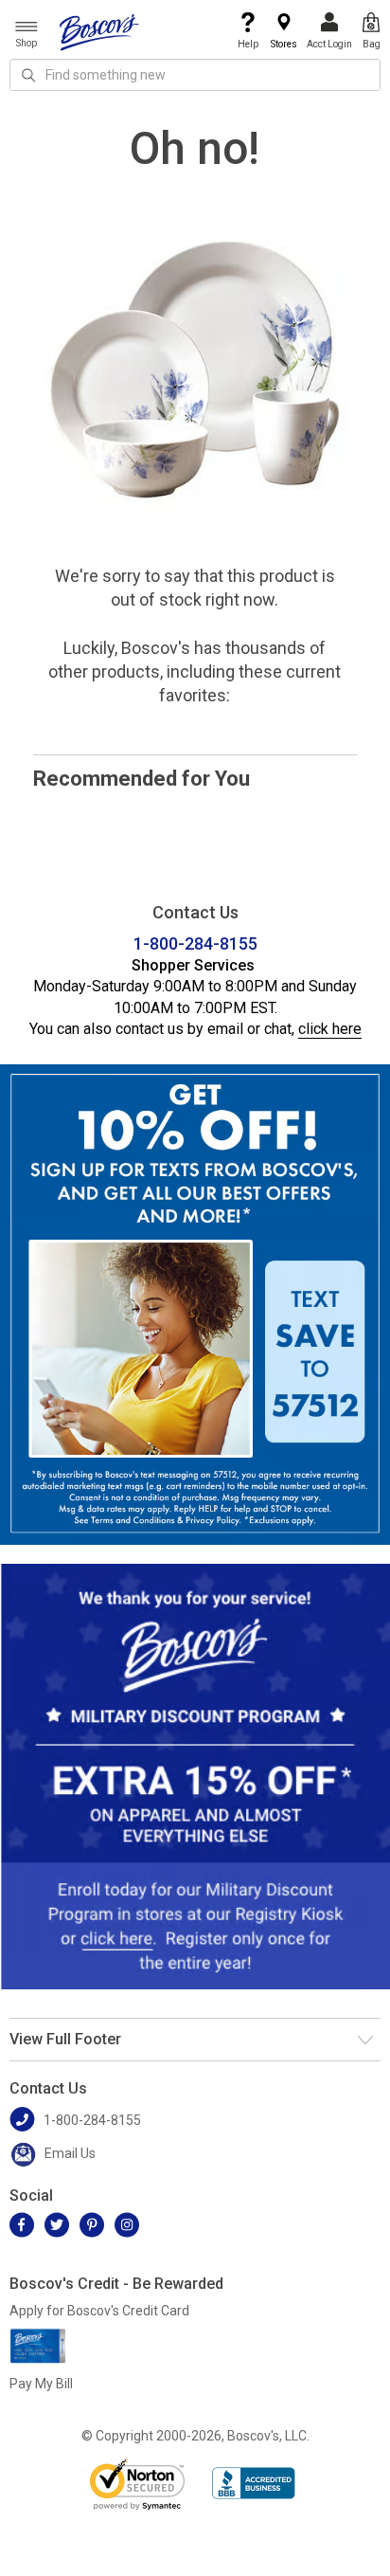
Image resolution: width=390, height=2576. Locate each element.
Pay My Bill (41, 2384)
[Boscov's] (99, 31)
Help (248, 44)
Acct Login (329, 44)
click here (330, 1029)
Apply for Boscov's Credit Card (99, 2311)
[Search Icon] (28, 75)
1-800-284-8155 (195, 943)
